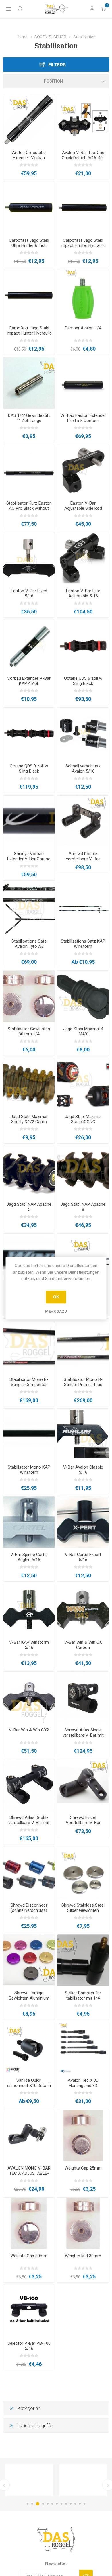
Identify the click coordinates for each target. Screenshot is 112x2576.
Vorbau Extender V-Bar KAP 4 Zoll (29, 681)
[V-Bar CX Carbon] (83, 1610)
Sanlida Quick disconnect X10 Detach (29, 2083)
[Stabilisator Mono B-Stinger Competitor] (29, 1347)
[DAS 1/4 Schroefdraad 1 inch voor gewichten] (29, 383)
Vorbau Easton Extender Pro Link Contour (83, 418)
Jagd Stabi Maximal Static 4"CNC (83, 1119)
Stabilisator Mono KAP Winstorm (29, 1470)
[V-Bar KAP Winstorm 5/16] (29, 1610)
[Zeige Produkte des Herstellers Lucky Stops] (29, 2480)
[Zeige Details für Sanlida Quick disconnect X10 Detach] (29, 2048)
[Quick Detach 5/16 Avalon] (83, 733)
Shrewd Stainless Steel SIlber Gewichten (83, 1908)
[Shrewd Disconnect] (29, 1873)
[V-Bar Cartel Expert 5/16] (83, 1522)
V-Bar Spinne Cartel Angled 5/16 (29, 1557)
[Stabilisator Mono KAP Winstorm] (29, 1434)
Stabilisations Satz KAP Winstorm (83, 944)
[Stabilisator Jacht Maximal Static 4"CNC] (83, 1084)
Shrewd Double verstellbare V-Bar (83, 856)
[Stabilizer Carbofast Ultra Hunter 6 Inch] (29, 208)
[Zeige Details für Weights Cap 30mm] (29, 2223)
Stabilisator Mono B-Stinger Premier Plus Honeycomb (83, 1385)
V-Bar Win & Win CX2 (29, 1730)
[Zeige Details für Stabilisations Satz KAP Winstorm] (83, 909)
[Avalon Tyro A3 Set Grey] (29, 909)
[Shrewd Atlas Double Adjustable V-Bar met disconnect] (29, 1785)
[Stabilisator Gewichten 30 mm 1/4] (29, 996)
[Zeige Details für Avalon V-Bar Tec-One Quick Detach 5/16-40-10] (83, 120)
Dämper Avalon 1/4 (83, 328)
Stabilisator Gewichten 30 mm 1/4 (29, 1031)
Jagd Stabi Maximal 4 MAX (83, 1031)
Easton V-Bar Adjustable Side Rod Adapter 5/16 (83, 508)
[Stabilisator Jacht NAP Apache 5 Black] (29, 1171)
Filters (57, 65)
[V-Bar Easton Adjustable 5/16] (83, 558)
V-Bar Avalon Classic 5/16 (83, 1470)
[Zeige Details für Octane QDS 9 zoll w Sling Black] (29, 733)
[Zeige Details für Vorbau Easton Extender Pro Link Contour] (83, 383)
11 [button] (75, 2504)
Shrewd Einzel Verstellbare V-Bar (83, 1820)
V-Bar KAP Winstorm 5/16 (29, 1645)
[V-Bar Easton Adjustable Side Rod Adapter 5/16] (83, 471)
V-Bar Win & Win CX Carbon (83, 1645)
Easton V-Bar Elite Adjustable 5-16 (83, 593)
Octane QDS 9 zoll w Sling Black (29, 769)
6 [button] (52, 2504)
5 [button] (48, 2504)
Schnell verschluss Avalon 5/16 (83, 769)
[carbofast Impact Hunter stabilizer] (83, 208)
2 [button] (32, 2504)
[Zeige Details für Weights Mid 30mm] (83, 2223)
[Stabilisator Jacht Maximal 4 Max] (83, 996)
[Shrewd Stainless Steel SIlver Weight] (83, 1873)
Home (22, 37)
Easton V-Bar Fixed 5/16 (29, 593)
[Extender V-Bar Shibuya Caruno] (29, 821)
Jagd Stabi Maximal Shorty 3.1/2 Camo (29, 1119)
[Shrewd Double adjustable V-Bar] (83, 821)
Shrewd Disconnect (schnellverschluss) (29, 1908)
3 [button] (38, 2504)
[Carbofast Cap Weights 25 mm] (83, 2136)
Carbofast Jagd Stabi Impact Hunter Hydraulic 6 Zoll (83, 245)
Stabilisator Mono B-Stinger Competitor (29, 1382)
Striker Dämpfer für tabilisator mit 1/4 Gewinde (83, 1998)
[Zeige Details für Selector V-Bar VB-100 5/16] (29, 2311)
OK (56, 1297)
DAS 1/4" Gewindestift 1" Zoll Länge (29, 418)
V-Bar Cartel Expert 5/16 (83, 1557)
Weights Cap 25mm (83, 2168)
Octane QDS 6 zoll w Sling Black (83, 681)
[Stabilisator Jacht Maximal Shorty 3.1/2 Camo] (29, 1084)
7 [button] (57, 2504)
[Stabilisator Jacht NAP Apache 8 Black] (83, 1171)
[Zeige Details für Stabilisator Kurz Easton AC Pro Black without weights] (29, 471)
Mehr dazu (56, 1311)
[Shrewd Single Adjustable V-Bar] (83, 1785)
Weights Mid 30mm (83, 2256)
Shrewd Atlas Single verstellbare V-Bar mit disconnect (83, 1735)
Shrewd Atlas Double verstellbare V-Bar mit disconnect (29, 1823)
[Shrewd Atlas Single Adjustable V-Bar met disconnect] (83, 1697)
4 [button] (43, 2504)
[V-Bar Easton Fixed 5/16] (29, 558)
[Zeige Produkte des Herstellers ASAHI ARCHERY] (83, 2480)
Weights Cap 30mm (29, 2256)
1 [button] (28, 2504)
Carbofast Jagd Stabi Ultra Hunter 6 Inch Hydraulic (29, 245)
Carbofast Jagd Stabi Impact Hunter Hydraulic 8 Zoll (29, 333)
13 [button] (84, 2504)
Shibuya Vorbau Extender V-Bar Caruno (29, 856)
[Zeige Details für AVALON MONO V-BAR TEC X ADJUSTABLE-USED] (29, 2136)
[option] (29, 2480)
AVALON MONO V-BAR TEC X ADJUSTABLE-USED (29, 2173)
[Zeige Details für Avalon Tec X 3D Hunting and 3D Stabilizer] (83, 2048)
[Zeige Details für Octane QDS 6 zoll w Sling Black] (83, 646)
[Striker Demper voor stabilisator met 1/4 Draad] (83, 1960)
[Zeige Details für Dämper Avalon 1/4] (83, 295)
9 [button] (66, 2504)
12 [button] (80, 2504)
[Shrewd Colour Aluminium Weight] (29, 1960)
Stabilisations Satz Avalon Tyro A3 (29, 944)
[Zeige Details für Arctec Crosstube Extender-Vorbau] (29, 120)
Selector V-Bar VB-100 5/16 (29, 2346)
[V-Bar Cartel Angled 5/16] (29, 1522)
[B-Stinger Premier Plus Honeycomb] (83, 1347)
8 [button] (61, 2504)
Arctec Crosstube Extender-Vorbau (29, 155)
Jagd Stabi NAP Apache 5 (29, 1207)
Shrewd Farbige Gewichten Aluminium (29, 1995)
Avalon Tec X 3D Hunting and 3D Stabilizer (83, 2086)
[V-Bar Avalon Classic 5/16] (83, 1434)
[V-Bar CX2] (29, 1697)
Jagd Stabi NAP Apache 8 (83, 1207)
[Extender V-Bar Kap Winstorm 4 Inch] (29, 646)
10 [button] (71, 2504)
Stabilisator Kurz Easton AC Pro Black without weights (29, 508)
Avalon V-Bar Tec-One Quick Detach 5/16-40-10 (83, 158)
